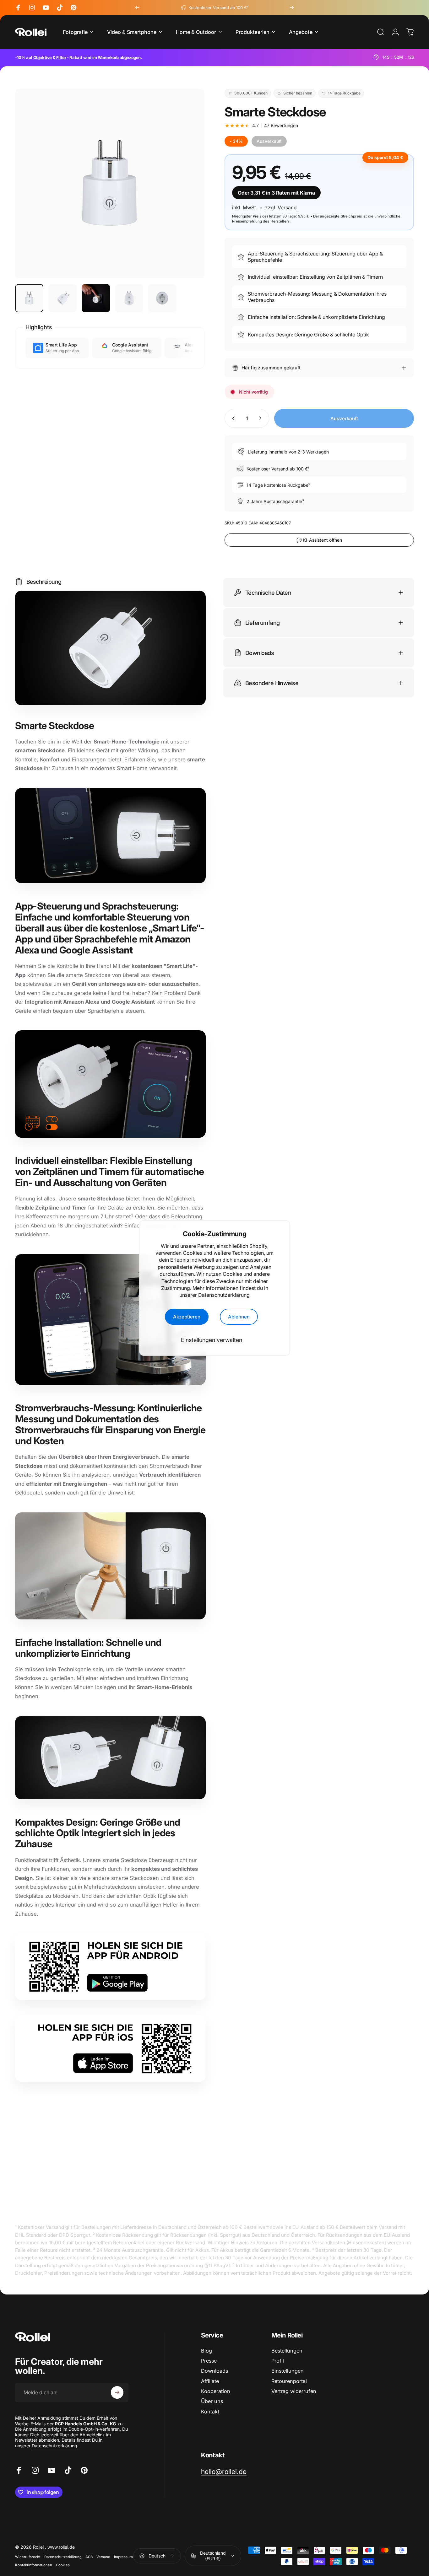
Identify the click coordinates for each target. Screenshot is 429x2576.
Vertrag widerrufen (294, 2391)
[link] (224, 2472)
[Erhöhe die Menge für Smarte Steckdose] (262, 418)
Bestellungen (287, 2351)
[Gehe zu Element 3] (96, 298)
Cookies (63, 2565)
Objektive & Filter (50, 57)
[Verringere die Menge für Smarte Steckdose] (232, 418)
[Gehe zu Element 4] (129, 298)
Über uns (212, 2401)
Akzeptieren (187, 1317)
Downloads (215, 2371)
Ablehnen (239, 1317)
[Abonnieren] (117, 2392)
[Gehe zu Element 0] (29, 298)
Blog (206, 2351)
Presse (209, 2361)
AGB (89, 2557)
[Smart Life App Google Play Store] (110, 1967)
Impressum (123, 2557)
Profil (278, 2361)
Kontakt (210, 2412)
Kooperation (216, 2391)
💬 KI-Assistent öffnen (319, 540)
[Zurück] (137, 8)
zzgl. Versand (281, 208)
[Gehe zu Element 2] (62, 298)
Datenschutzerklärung (224, 1295)
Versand (103, 2557)
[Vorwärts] (292, 8)
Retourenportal (289, 2381)
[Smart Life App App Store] (110, 2048)
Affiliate (210, 2381)
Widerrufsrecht (28, 2557)
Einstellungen (288, 2371)
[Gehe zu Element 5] (162, 298)
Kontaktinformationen (34, 2565)
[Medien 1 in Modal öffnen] (110, 183)
